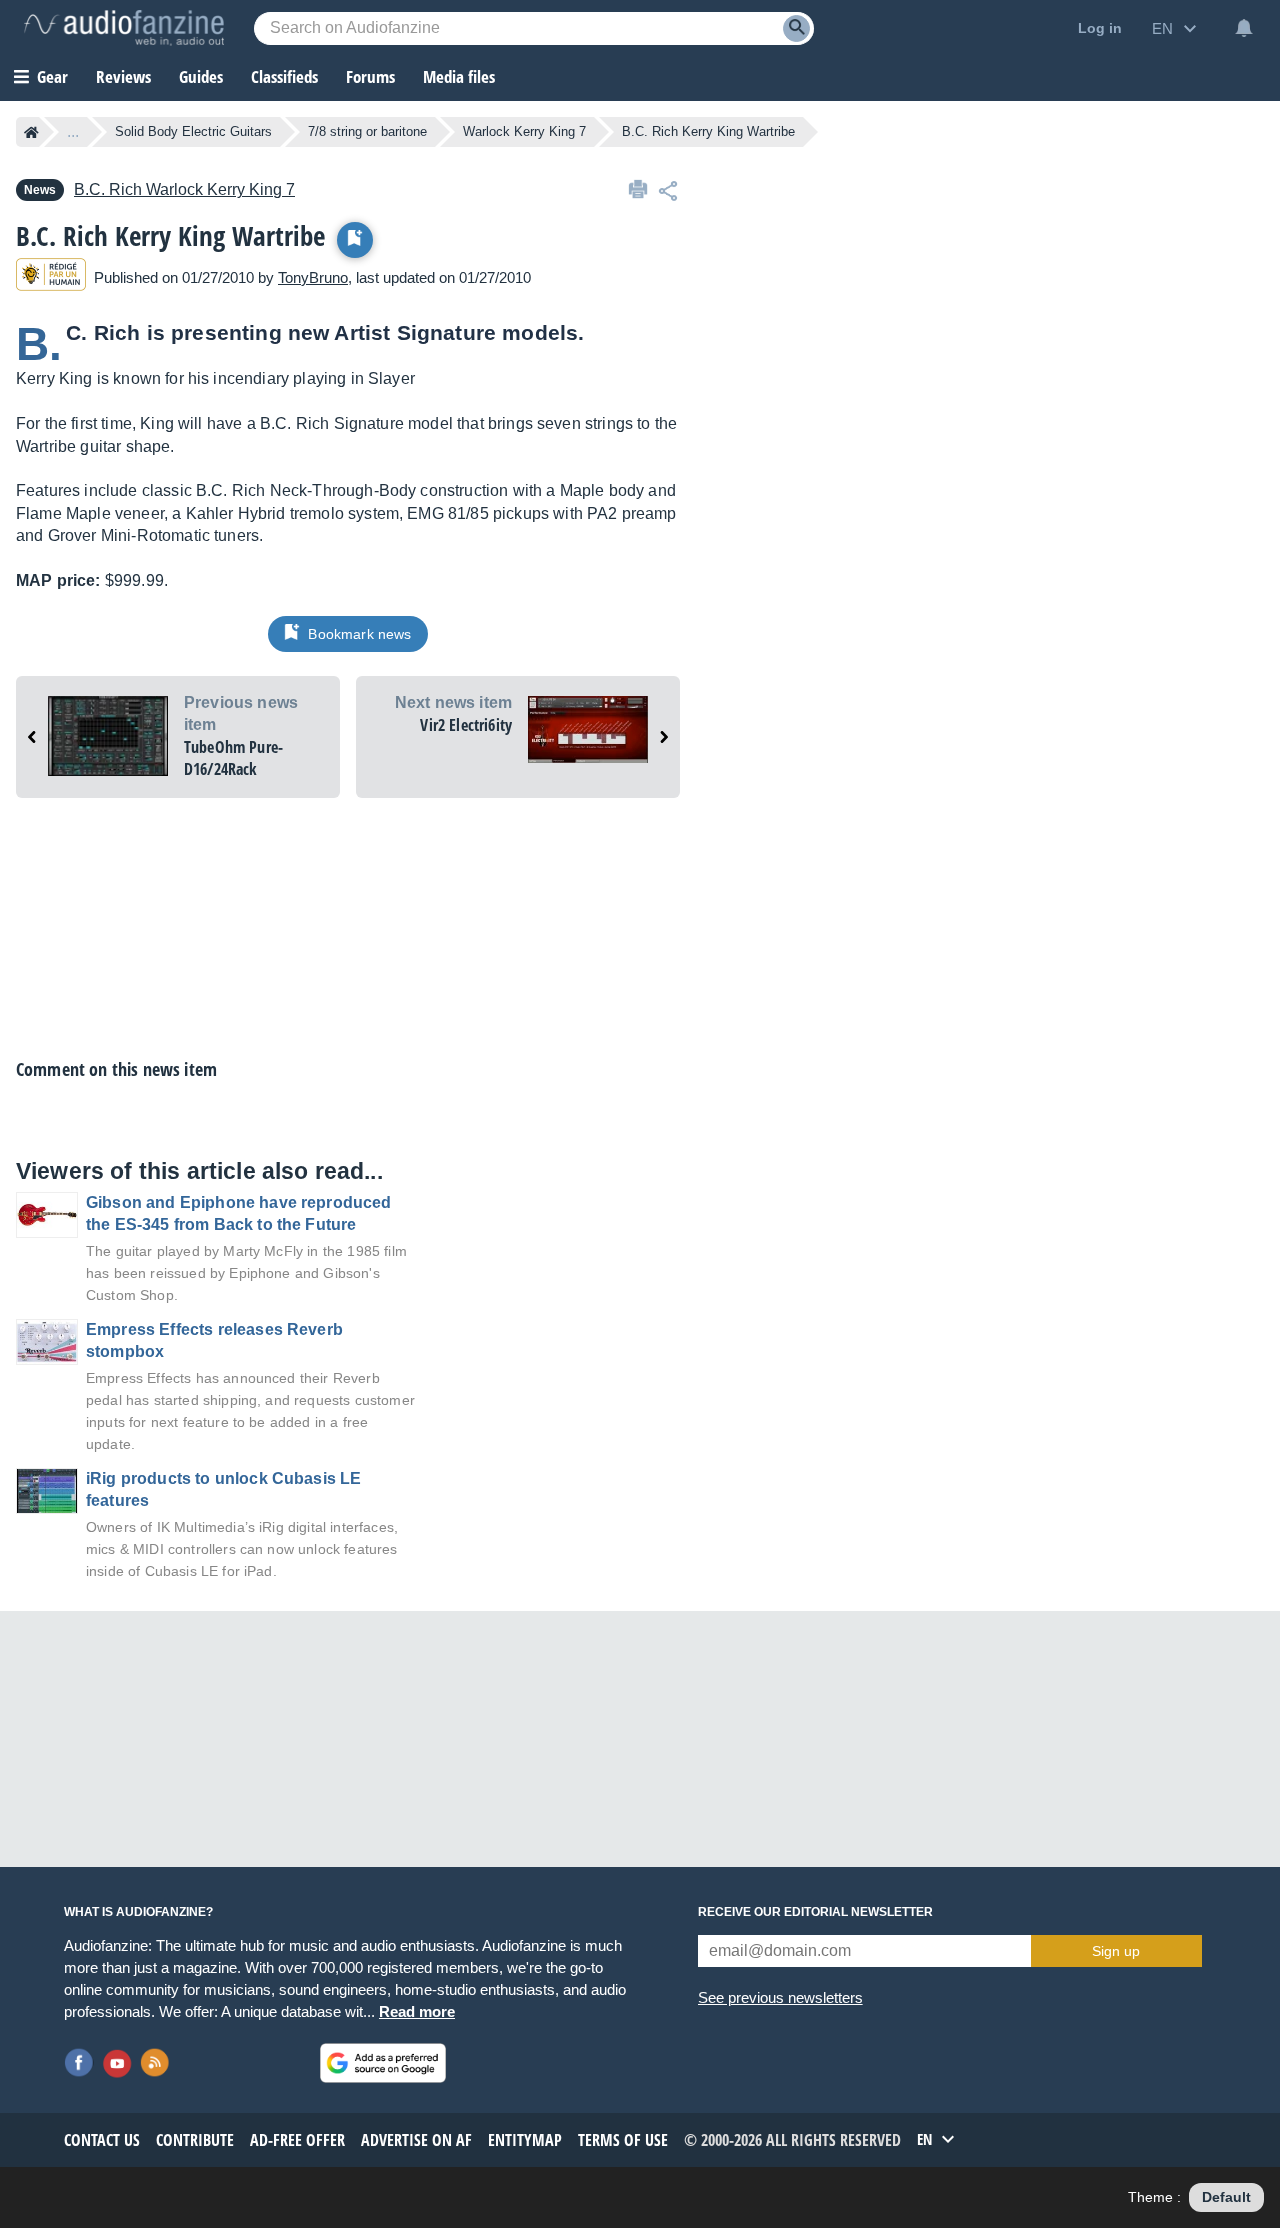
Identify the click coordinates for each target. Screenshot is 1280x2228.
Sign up (1116, 1951)
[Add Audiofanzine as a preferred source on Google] (383, 2063)
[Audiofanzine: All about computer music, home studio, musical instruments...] (124, 28)
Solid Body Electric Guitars (193, 131)
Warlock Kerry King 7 (524, 131)
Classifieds (284, 76)
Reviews (123, 76)
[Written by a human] (51, 277)
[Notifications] (1244, 28)
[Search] (796, 28)
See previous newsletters (780, 1997)
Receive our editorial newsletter (815, 1912)
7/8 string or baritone (367, 131)
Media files (459, 76)
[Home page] (31, 132)
